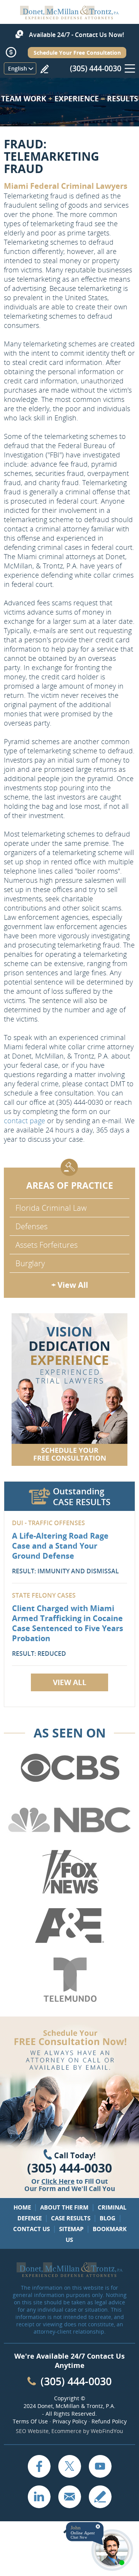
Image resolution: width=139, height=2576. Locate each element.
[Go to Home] (69, 17)
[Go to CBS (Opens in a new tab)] (69, 1768)
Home (22, 2207)
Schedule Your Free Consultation (77, 53)
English (18, 68)
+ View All (70, 1285)
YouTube (100, 2466)
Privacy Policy (70, 2421)
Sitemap (71, 2229)
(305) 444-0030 (96, 68)
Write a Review (44, 69)
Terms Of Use (30, 2421)
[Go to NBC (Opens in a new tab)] (69, 1820)
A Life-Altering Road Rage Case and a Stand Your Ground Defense (60, 1546)
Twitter (69, 2466)
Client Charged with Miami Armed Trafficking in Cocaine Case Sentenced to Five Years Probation (68, 1623)
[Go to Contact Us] (69, 1390)
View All (70, 1682)
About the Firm (64, 2207)
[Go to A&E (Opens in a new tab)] (69, 1926)
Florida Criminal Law (51, 1208)
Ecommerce (66, 2431)
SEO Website (32, 2431)
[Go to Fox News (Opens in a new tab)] (69, 1872)
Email (69, 2497)
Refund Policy (109, 2421)
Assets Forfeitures (47, 1245)
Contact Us (31, 2229)
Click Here (58, 2181)
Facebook (39, 2466)
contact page (25, 1121)
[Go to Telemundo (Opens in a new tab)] (69, 1980)
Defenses (31, 1226)
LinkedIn (39, 2497)
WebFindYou (107, 2431)
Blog (108, 2218)
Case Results (71, 2218)
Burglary (30, 1263)
